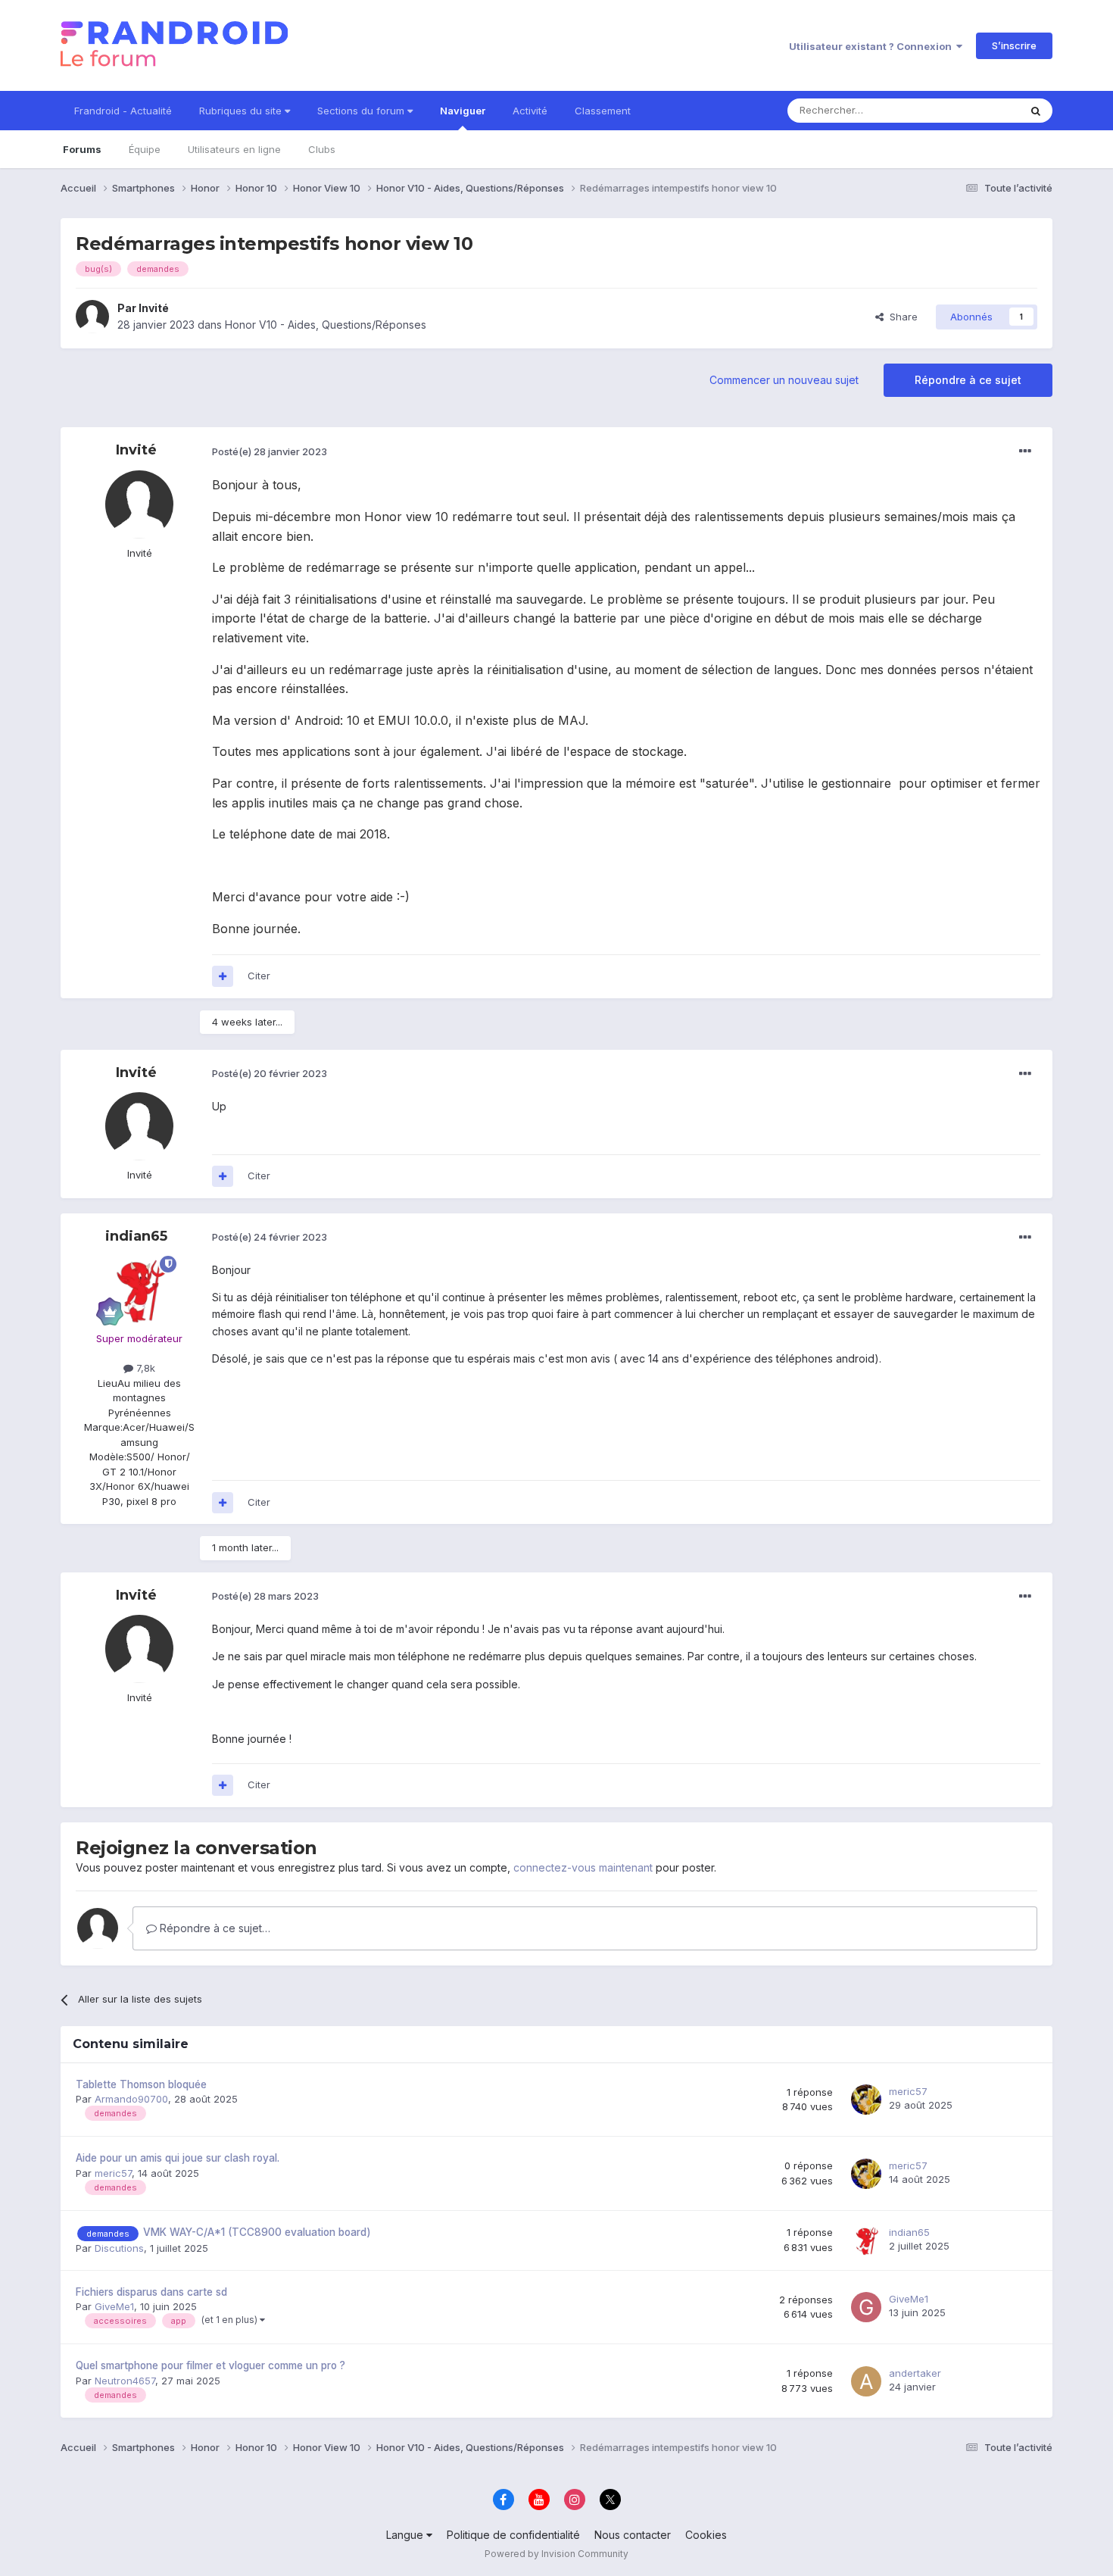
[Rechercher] (1036, 111)
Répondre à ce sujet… (214, 1928)
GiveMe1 (114, 2306)
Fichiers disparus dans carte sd (151, 2292)
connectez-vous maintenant (583, 1867)
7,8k (144, 1368)
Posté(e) (270, 451)
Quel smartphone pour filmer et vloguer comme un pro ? (210, 2365)
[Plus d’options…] (1025, 451)
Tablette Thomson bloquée (141, 2084)
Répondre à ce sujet (968, 380)
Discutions (119, 2248)
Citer (259, 976)
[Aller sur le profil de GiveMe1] (866, 2307)
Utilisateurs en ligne (234, 149)
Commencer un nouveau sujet (784, 380)
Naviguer (463, 111)
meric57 (908, 2091)
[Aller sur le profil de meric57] (866, 2100)
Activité (530, 111)
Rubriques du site (242, 111)
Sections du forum (362, 111)
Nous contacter (633, 2535)
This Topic (975, 110)
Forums (82, 149)
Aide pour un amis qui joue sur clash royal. (178, 2158)
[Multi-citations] (223, 976)
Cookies (706, 2535)
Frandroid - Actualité (123, 111)
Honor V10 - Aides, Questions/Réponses (326, 325)
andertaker (915, 2373)
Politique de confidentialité (513, 2535)
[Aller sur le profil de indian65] (139, 1290)
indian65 (136, 1236)
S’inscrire (1014, 45)
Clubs (322, 149)
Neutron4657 (125, 2381)
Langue (406, 2535)
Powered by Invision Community (556, 2554)
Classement (603, 111)
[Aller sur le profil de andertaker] (866, 2381)
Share (901, 317)
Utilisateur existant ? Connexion (873, 46)
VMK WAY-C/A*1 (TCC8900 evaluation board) (257, 2232)
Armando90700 (131, 2099)
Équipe (145, 149)
